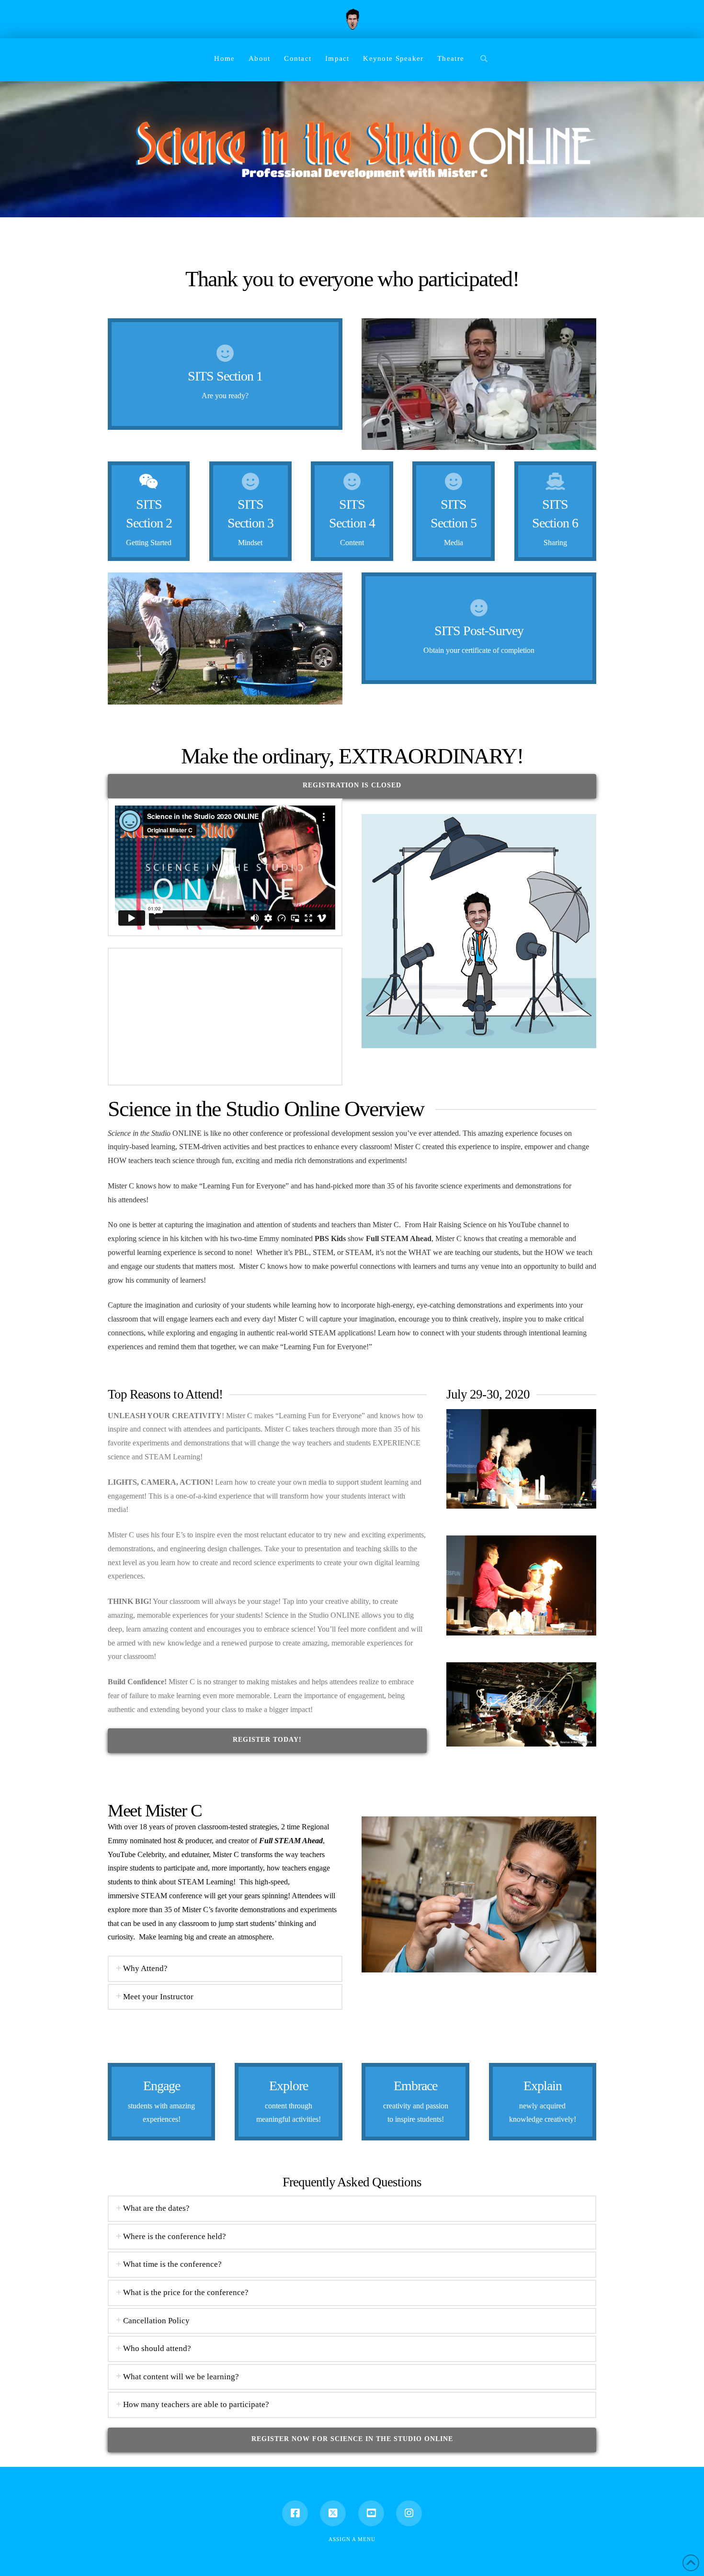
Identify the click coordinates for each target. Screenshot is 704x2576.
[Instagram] (409, 2513)
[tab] (225, 1969)
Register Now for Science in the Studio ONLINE (352, 2439)
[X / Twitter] (333, 2513)
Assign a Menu (352, 2539)
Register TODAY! (267, 1740)
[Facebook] (295, 2513)
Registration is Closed (352, 785)
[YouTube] (371, 2513)
